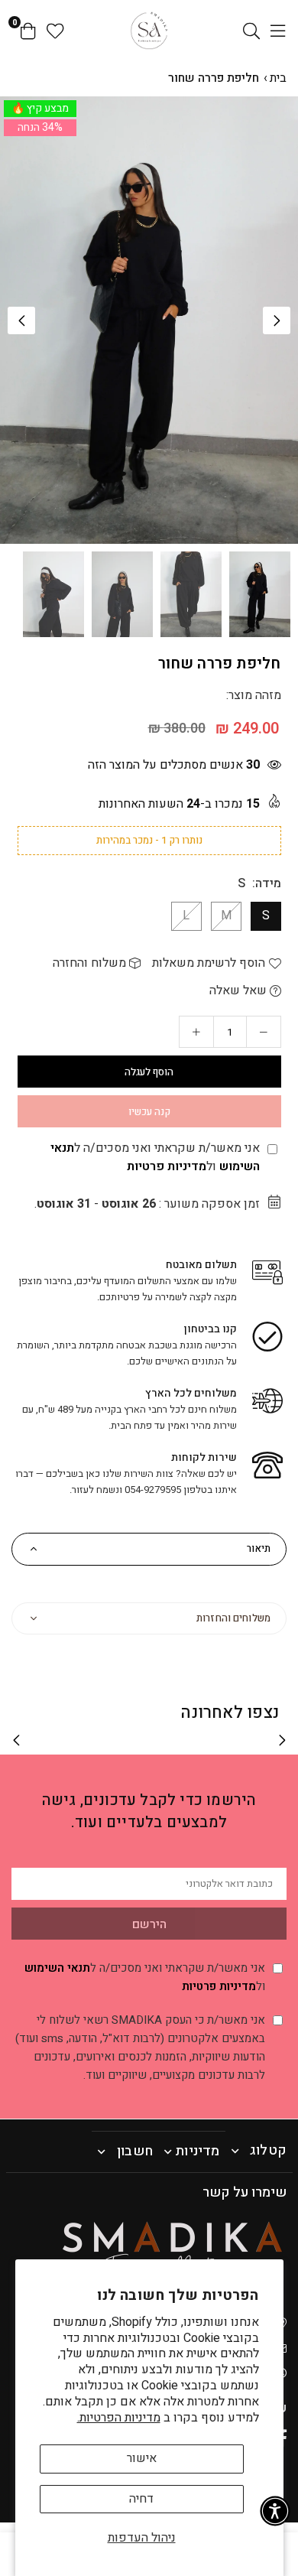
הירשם (149, 1924)
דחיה (141, 2499)
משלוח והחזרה (91, 963)
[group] (149, 320)
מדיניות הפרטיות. (119, 2418)
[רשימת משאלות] (55, 31)
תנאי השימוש (57, 1968)
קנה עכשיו (149, 1112)
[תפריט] (278, 31)
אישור (142, 2458)
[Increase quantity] (196, 1032)
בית (278, 78)
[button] (277, 320)
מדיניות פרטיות (167, 1166)
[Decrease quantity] (264, 1032)
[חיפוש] (251, 31)
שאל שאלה (240, 990)
